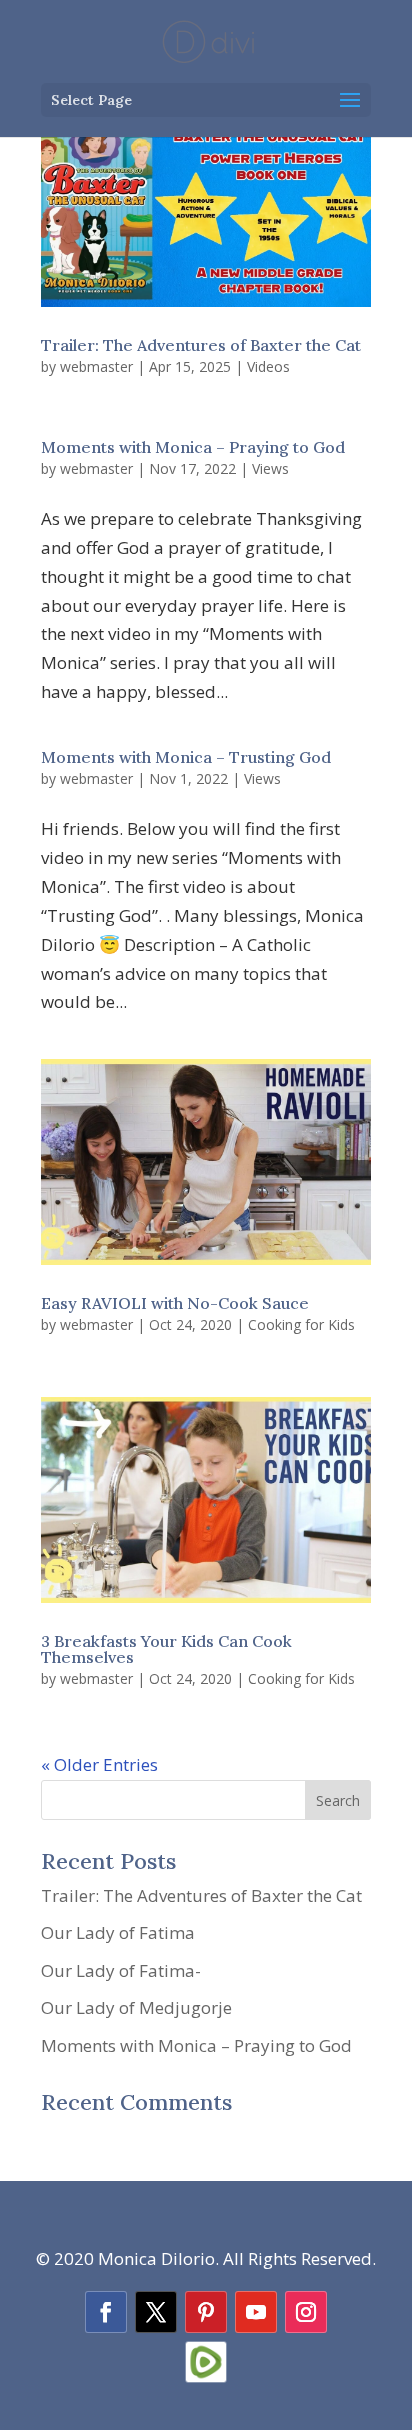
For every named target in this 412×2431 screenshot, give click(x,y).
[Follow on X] (156, 2312)
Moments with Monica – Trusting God (186, 757)
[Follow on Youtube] (256, 2312)
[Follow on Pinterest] (206, 2312)
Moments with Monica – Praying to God (193, 447)
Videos (268, 366)
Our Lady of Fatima (118, 1932)
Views (270, 468)
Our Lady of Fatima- (121, 1970)
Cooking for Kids (301, 1324)
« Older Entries (99, 1764)
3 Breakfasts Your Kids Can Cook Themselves (166, 1649)
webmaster (96, 366)
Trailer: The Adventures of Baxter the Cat (201, 345)
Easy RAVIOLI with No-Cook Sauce (175, 1303)
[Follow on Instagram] (306, 2312)
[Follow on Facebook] (106, 2312)
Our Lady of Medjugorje (136, 2007)
